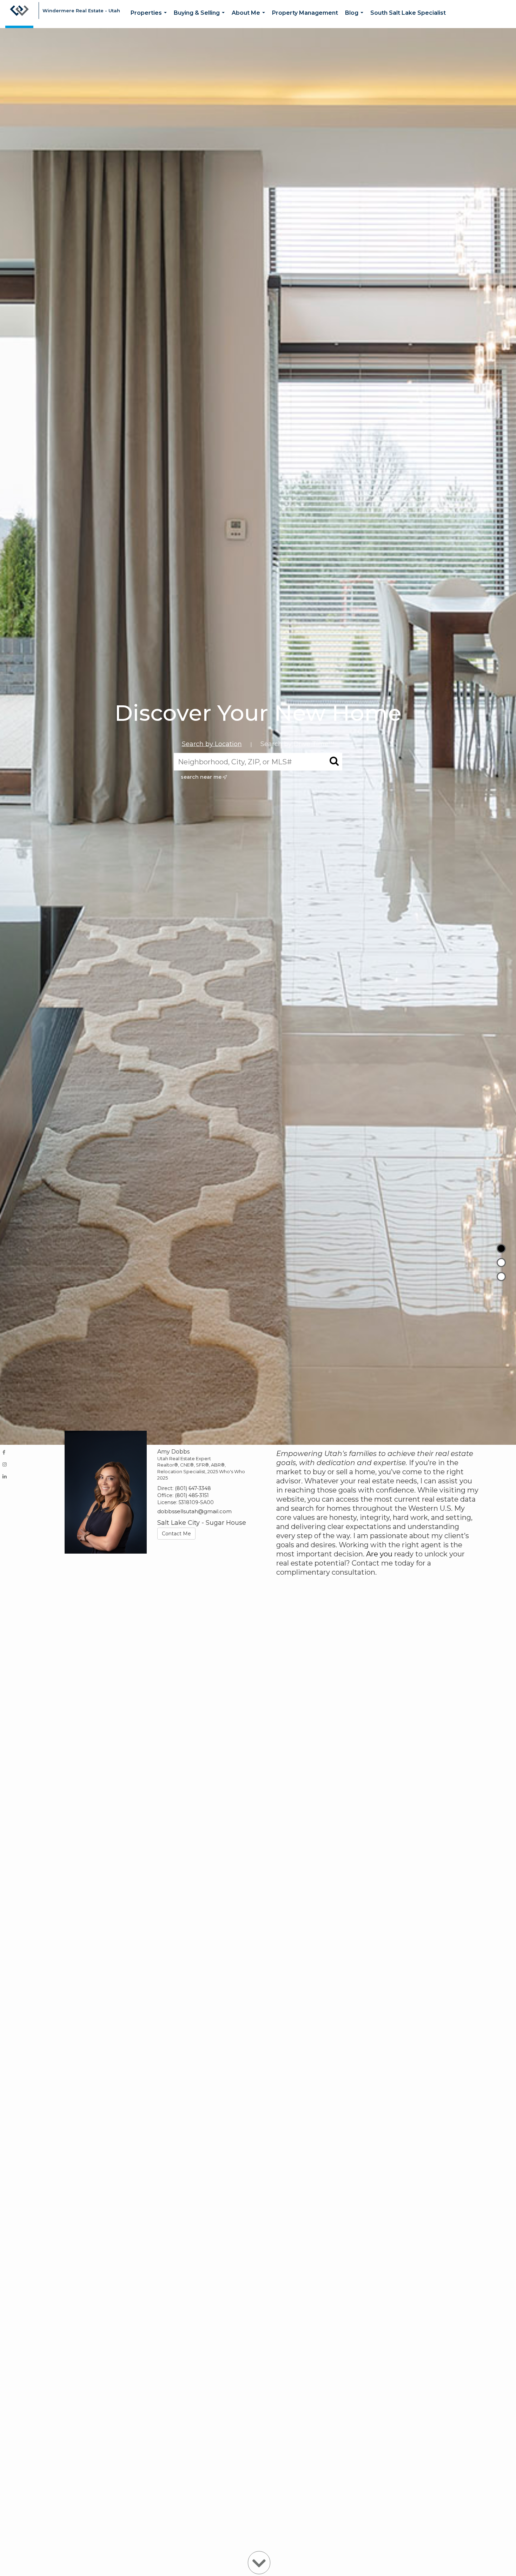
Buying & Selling (201, 19)
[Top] (501, 1249)
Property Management (305, 13)
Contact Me (176, 1534)
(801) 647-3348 (193, 1488)
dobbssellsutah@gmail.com (194, 1511)
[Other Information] (501, 1277)
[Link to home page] (19, 14)
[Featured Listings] (501, 1263)
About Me (250, 19)
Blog (356, 19)
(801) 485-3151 (192, 1495)
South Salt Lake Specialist (408, 13)
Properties (150, 19)
